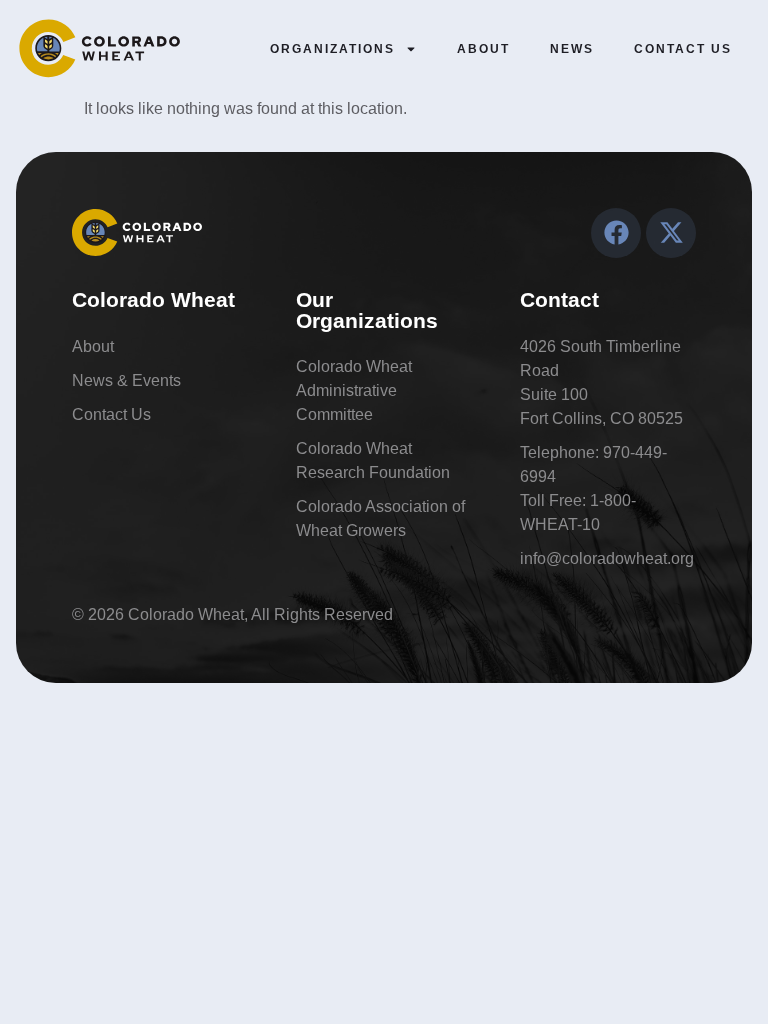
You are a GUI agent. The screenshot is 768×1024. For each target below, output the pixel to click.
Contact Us (683, 49)
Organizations (332, 49)
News (572, 49)
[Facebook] (616, 233)
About (483, 49)
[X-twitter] (671, 233)
